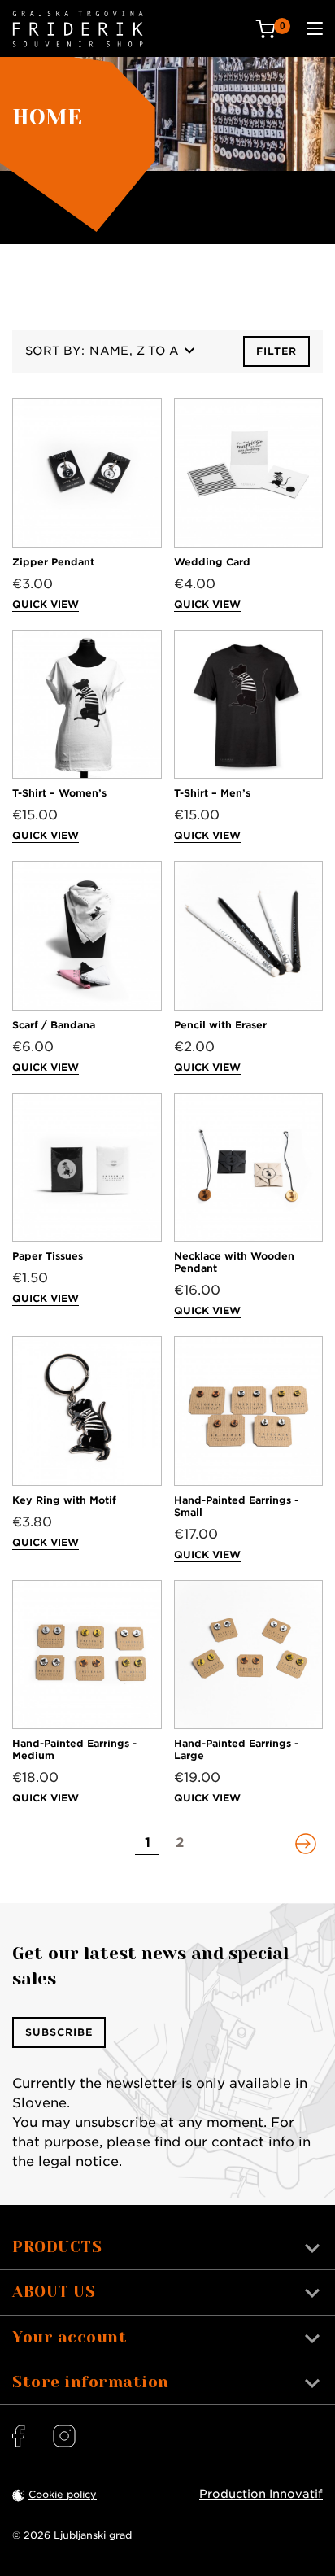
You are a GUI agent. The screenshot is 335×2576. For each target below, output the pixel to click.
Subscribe (59, 2032)
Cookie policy (63, 2494)
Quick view (46, 604)
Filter (276, 351)
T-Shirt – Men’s (212, 793)
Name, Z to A (134, 351)
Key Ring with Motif (64, 1500)
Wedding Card (212, 562)
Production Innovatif (261, 2494)
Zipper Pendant (53, 562)
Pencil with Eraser (220, 1025)
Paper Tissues (48, 1256)
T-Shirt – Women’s (59, 793)
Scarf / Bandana (54, 1025)
